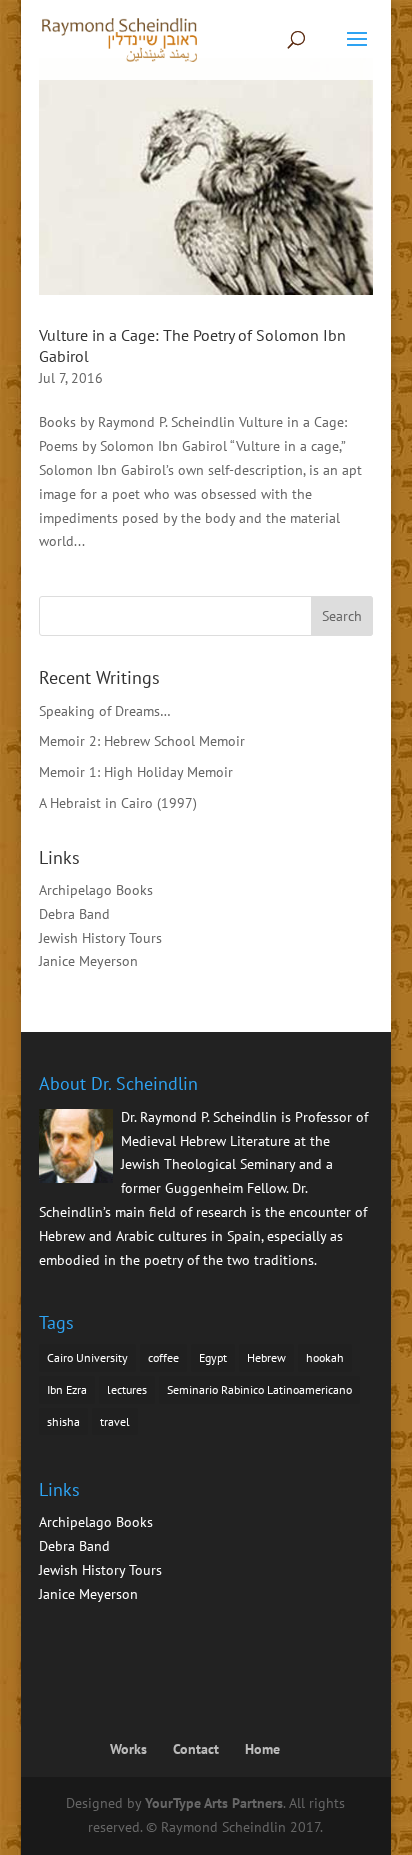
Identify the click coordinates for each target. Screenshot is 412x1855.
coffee (163, 1357)
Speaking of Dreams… (105, 711)
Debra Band (74, 914)
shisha (63, 1421)
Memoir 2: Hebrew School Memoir (142, 741)
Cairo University (87, 1357)
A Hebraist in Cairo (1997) (118, 803)
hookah (325, 1357)
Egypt (213, 1357)
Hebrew (266, 1357)
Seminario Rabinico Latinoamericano (259, 1389)
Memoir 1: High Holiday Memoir (136, 772)
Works (128, 1749)
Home (262, 1749)
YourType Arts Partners (214, 1803)
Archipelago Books (96, 890)
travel (115, 1421)
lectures (127, 1389)
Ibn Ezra (67, 1389)
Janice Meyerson (88, 961)
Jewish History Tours (100, 938)
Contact (196, 1749)
